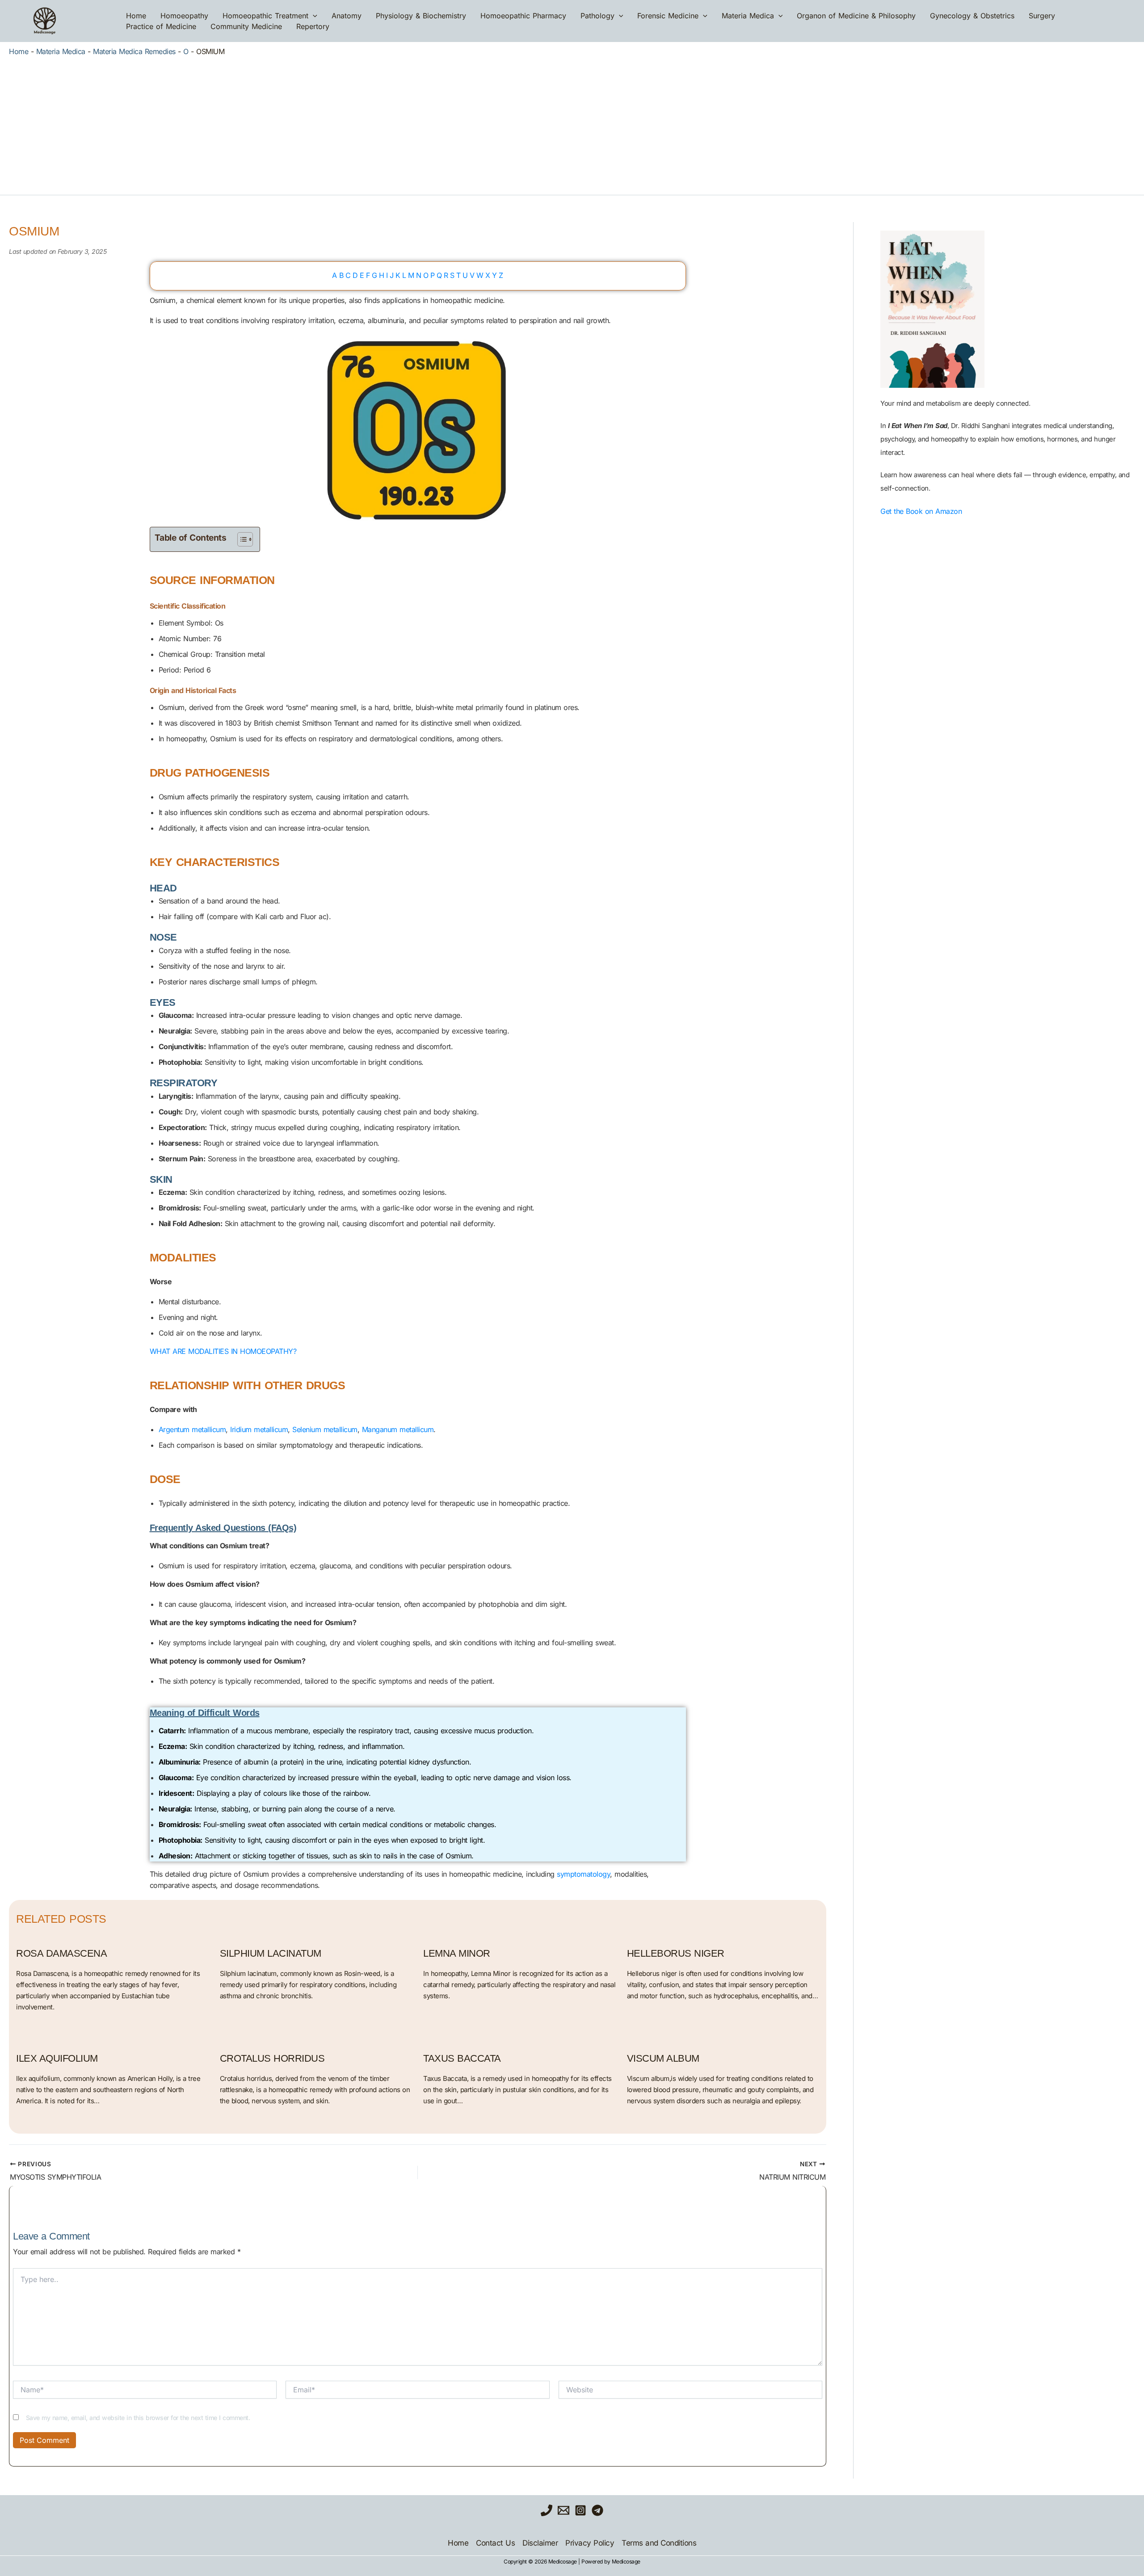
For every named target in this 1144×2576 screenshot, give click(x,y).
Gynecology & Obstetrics (972, 16)
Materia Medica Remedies (134, 51)
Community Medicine (246, 26)
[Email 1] (564, 2510)
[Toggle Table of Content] (241, 539)
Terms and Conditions (659, 2543)
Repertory (313, 26)
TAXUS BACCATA (462, 2058)
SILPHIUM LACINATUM (271, 1953)
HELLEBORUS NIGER (676, 1953)
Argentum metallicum (192, 1429)
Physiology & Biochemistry (421, 16)
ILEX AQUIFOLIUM (57, 2058)
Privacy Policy (590, 2543)
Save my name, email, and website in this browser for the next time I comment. (138, 2418)
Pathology (597, 16)
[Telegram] (597, 2510)
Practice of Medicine (161, 26)
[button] (313, 16)
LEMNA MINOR (457, 1953)
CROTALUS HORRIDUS (272, 2058)
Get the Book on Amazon (921, 511)
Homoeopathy (184, 16)
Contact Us (495, 2543)
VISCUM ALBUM (663, 2058)
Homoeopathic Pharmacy (523, 16)
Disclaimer (540, 2543)
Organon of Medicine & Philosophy (856, 16)
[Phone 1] (547, 2510)
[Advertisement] (572, 123)
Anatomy (347, 16)
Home (136, 16)
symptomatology (583, 1874)
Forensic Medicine (668, 16)
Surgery (1042, 16)
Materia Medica (748, 16)
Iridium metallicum (259, 1429)
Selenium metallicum (325, 1429)
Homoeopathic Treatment (265, 16)
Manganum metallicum (398, 1429)
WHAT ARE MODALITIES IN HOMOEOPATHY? (223, 1351)
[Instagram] (580, 2510)
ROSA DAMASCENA (61, 1953)
